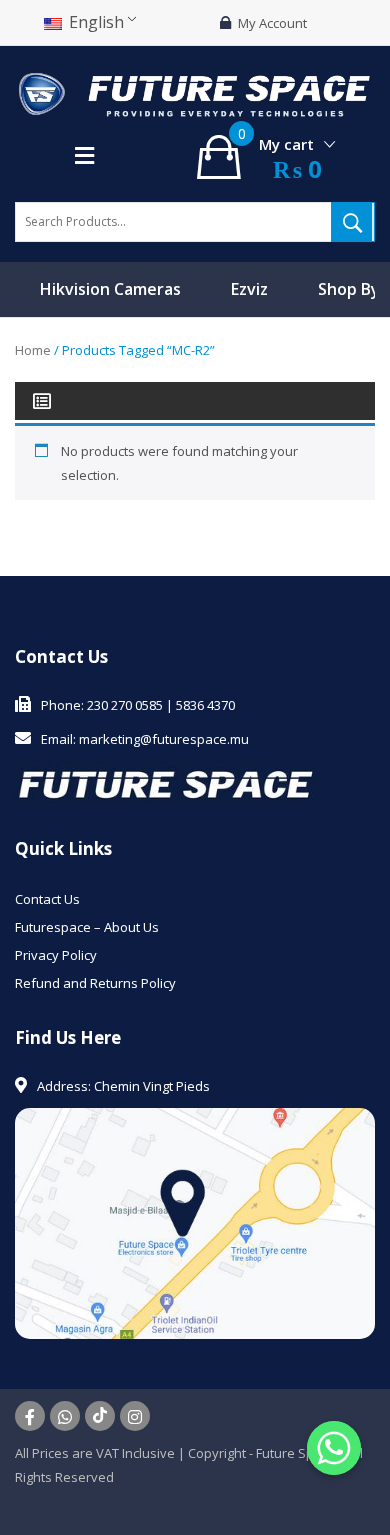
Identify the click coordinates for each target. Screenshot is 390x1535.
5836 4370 (205, 705)
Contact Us (47, 899)
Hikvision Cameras (110, 289)
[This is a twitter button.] (65, 1416)
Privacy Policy (56, 955)
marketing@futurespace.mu (164, 739)
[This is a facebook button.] (30, 1416)
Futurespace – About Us (87, 927)
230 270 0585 (125, 705)
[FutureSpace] (195, 92)
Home (33, 350)
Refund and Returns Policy (95, 983)
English (94, 22)
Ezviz (249, 289)
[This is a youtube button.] (100, 1416)
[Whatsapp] (334, 1448)
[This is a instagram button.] (135, 1416)
